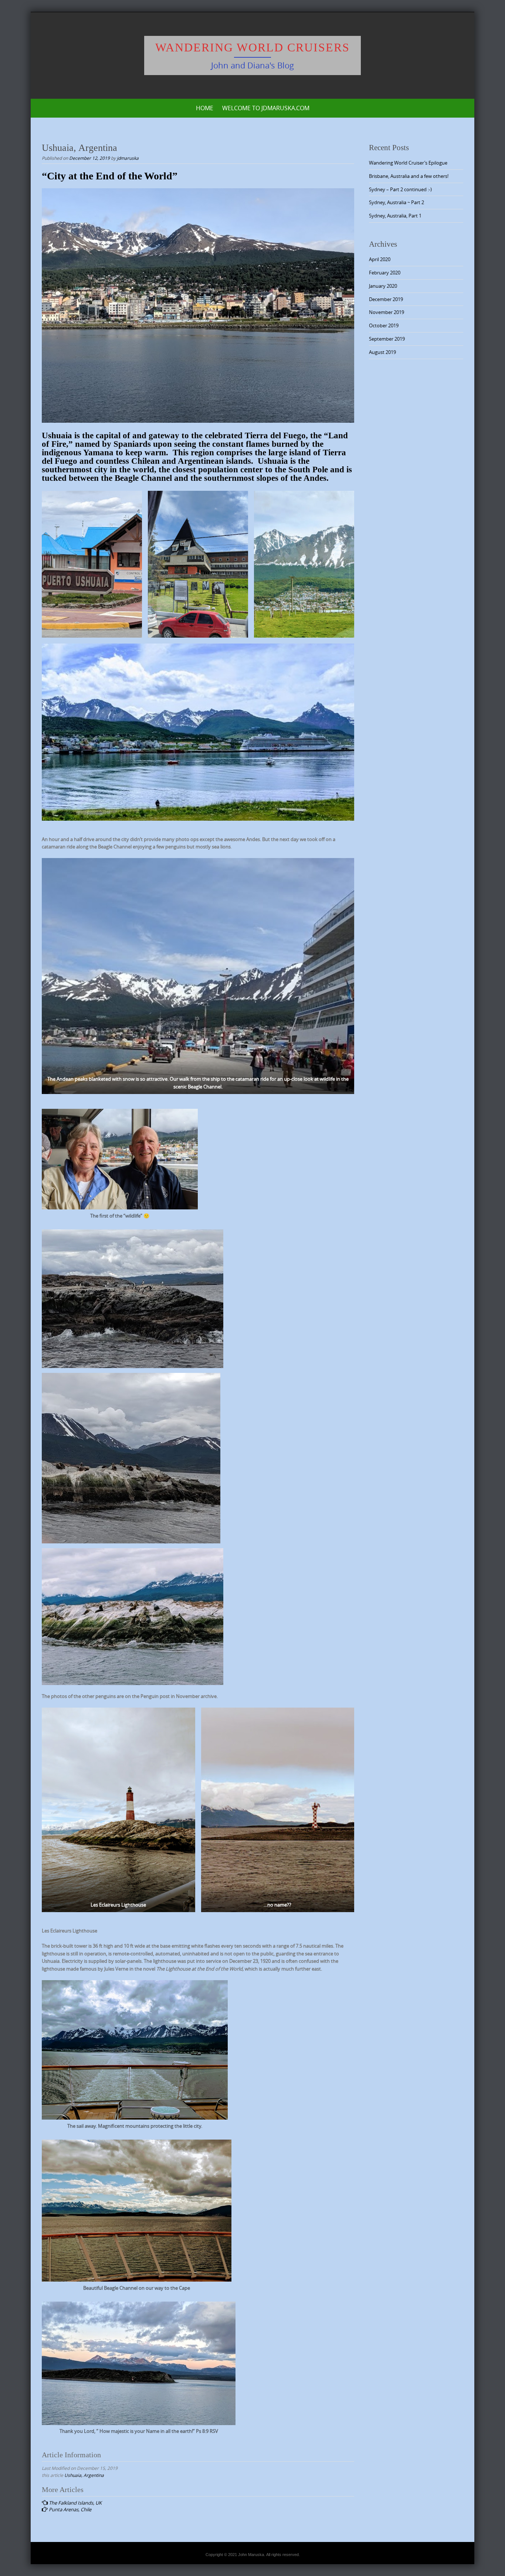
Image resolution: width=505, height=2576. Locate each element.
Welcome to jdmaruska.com (266, 108)
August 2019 (382, 352)
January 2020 (383, 286)
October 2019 (384, 325)
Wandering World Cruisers (253, 47)
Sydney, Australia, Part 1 (395, 216)
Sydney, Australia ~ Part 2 (396, 202)
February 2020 (385, 273)
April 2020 (380, 259)
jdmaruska (128, 158)
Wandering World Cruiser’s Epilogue (408, 163)
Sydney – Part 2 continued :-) (400, 189)
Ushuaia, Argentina (84, 2475)
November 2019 (387, 312)
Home (205, 108)
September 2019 (387, 339)
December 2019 (386, 299)
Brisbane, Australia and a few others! (409, 176)
